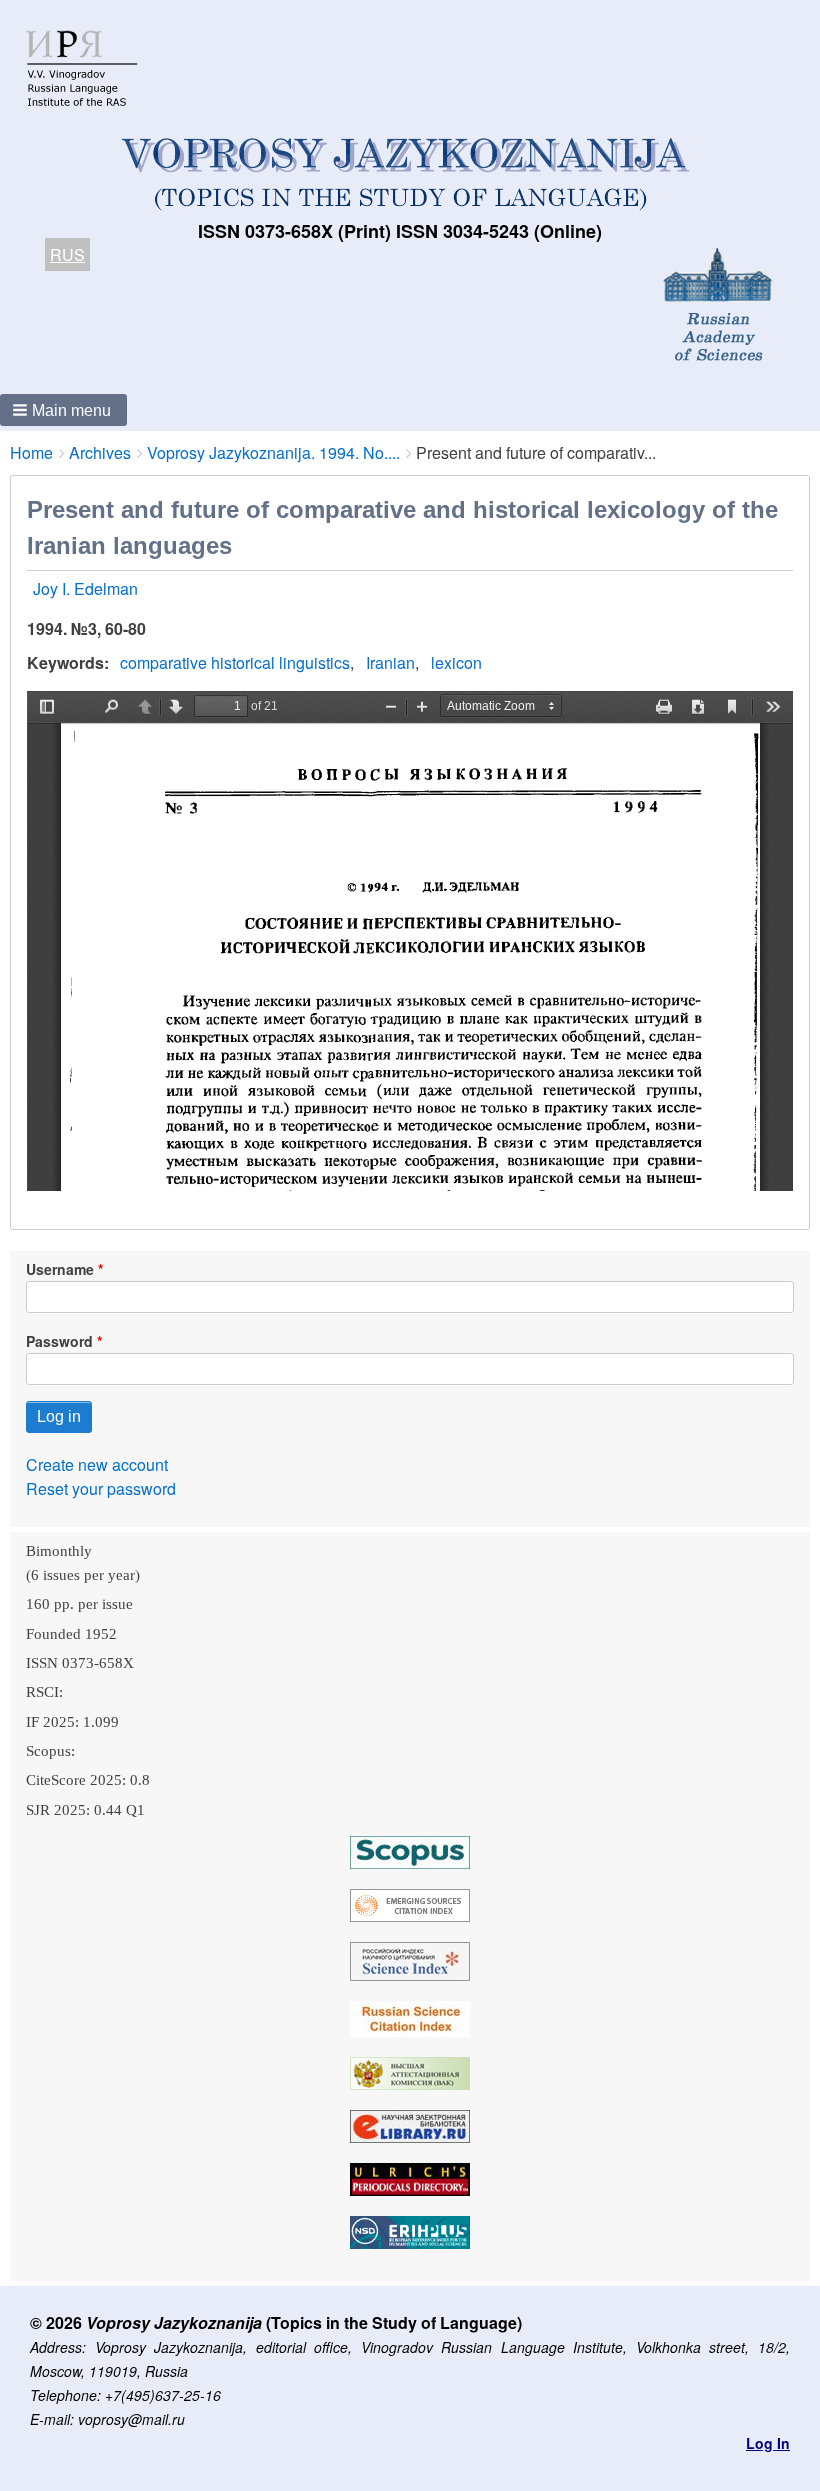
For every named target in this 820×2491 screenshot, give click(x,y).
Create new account (97, 1464)
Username (60, 1269)
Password (59, 1341)
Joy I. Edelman (85, 588)
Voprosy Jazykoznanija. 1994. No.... (273, 452)
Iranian (390, 662)
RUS (67, 254)
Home (31, 452)
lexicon (456, 662)
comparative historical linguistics (235, 662)
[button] (63, 410)
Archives (100, 452)
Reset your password (101, 1488)
